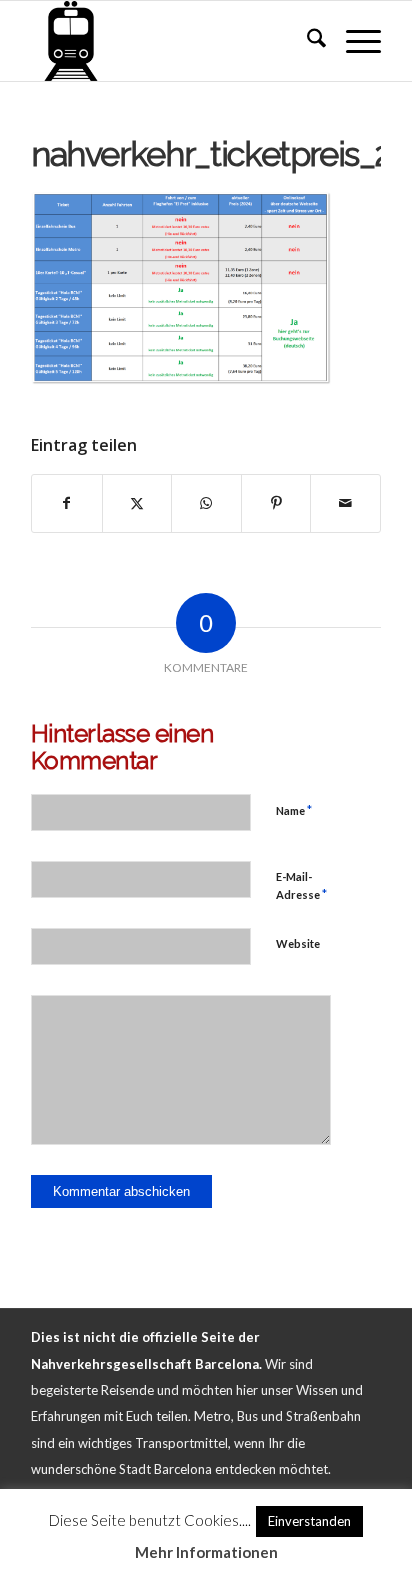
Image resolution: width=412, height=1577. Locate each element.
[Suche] (306, 41)
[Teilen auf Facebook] (67, 503)
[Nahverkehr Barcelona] (171, 41)
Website (298, 943)
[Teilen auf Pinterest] (276, 503)
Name (294, 810)
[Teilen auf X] (137, 503)
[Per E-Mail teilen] (345, 503)
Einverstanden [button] (309, 1521)
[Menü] (353, 41)
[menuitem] (306, 41)
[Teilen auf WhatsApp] (206, 503)
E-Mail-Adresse (301, 886)
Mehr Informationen (206, 1552)
